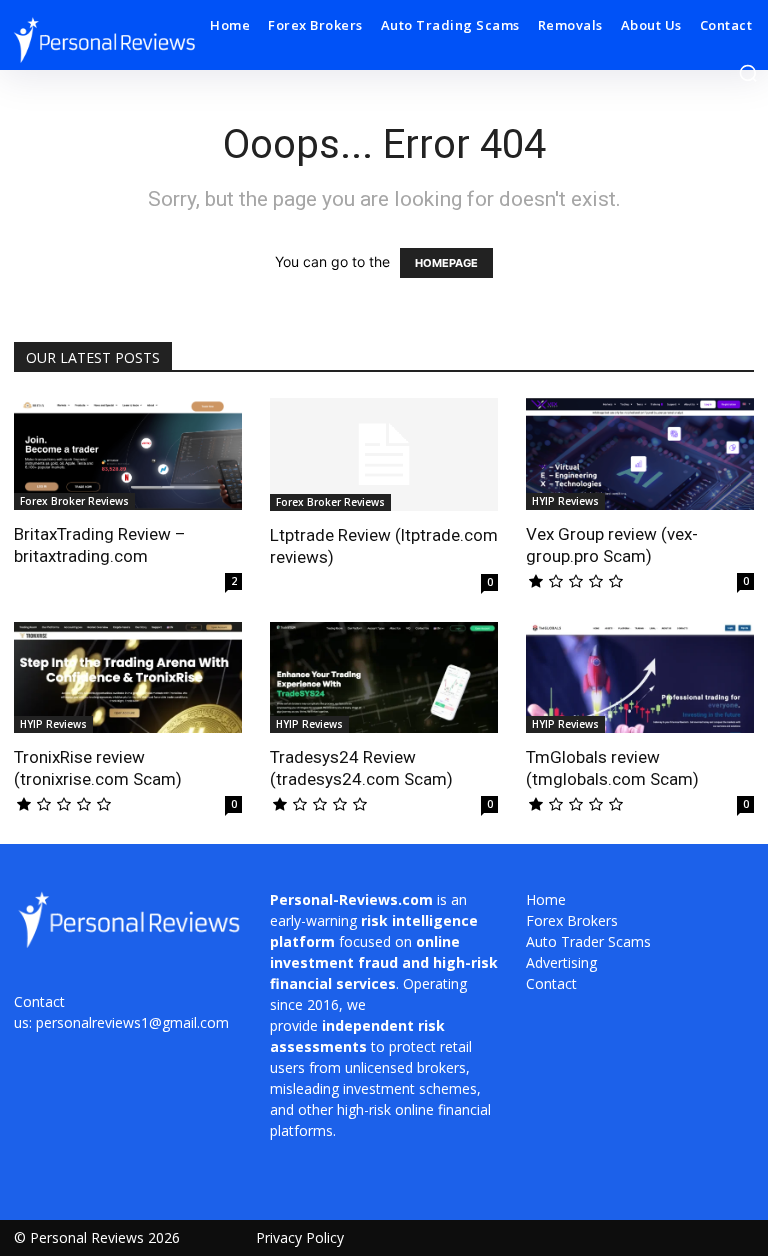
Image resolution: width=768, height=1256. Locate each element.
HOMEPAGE (446, 263)
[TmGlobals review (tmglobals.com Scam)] (640, 678)
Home (546, 899)
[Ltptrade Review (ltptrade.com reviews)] (384, 454)
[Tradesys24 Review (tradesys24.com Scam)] (384, 678)
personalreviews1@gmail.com (132, 1022)
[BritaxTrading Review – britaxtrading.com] (128, 454)
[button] (748, 73)
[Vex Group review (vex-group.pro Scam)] (640, 454)
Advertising (561, 962)
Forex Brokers (572, 920)
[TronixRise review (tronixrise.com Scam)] (128, 678)
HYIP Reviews (565, 501)
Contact (551, 983)
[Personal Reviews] (103, 39)
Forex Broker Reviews (74, 501)
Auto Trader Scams (588, 941)
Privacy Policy (300, 1237)
